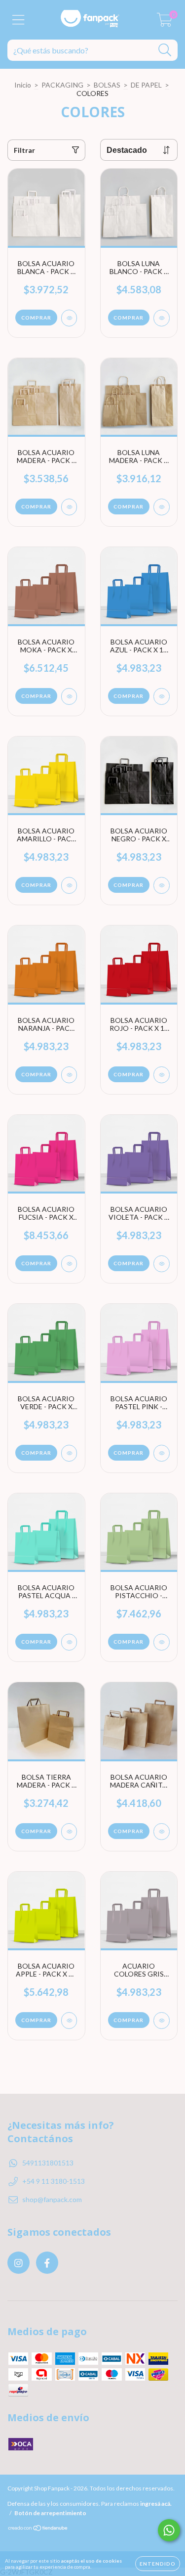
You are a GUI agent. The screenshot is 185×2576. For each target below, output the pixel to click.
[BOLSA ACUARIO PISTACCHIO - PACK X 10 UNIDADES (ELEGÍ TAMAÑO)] (162, 1642)
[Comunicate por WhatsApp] (169, 2530)
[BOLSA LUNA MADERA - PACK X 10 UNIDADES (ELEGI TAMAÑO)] (162, 507)
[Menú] (18, 20)
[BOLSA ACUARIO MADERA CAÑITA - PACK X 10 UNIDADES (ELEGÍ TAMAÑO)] (162, 1832)
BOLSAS (107, 85)
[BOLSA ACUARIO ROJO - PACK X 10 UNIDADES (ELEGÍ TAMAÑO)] (162, 1075)
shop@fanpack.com (52, 2199)
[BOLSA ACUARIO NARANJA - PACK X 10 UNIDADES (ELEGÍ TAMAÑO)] (69, 1075)
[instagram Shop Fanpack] (18, 2263)
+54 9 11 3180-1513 (54, 2181)
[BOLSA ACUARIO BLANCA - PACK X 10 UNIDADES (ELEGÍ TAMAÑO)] (69, 318)
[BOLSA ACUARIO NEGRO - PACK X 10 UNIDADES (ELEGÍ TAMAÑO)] (162, 885)
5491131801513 (48, 2163)
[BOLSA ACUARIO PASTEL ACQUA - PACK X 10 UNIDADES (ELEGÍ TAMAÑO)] (69, 1642)
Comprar (36, 318)
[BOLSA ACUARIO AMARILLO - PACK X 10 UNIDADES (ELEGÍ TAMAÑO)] (69, 885)
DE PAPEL (146, 85)
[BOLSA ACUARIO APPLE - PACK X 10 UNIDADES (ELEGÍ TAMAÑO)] (69, 2021)
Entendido (158, 2564)
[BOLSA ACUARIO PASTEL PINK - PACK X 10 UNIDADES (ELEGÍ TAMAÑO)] (162, 1453)
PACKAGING (62, 85)
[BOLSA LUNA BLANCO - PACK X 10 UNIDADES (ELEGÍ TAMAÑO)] (162, 318)
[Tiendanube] (38, 2529)
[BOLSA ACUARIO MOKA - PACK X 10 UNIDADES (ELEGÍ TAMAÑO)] (69, 696)
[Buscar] (165, 50)
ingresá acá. (156, 2504)
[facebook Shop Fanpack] (47, 2263)
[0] (165, 23)
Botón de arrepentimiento (50, 2513)
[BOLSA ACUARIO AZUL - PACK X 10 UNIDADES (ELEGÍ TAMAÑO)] (162, 696)
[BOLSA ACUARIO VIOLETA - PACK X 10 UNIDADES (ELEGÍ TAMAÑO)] (162, 1264)
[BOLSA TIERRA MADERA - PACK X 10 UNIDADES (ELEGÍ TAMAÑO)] (69, 1832)
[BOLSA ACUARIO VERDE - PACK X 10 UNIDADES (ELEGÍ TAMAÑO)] (69, 1453)
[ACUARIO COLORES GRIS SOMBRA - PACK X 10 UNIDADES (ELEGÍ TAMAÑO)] (162, 2021)
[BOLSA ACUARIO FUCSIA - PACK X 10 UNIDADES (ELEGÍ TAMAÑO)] (69, 1264)
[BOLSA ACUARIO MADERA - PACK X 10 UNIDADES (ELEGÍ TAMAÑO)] (69, 507)
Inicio (23, 85)
